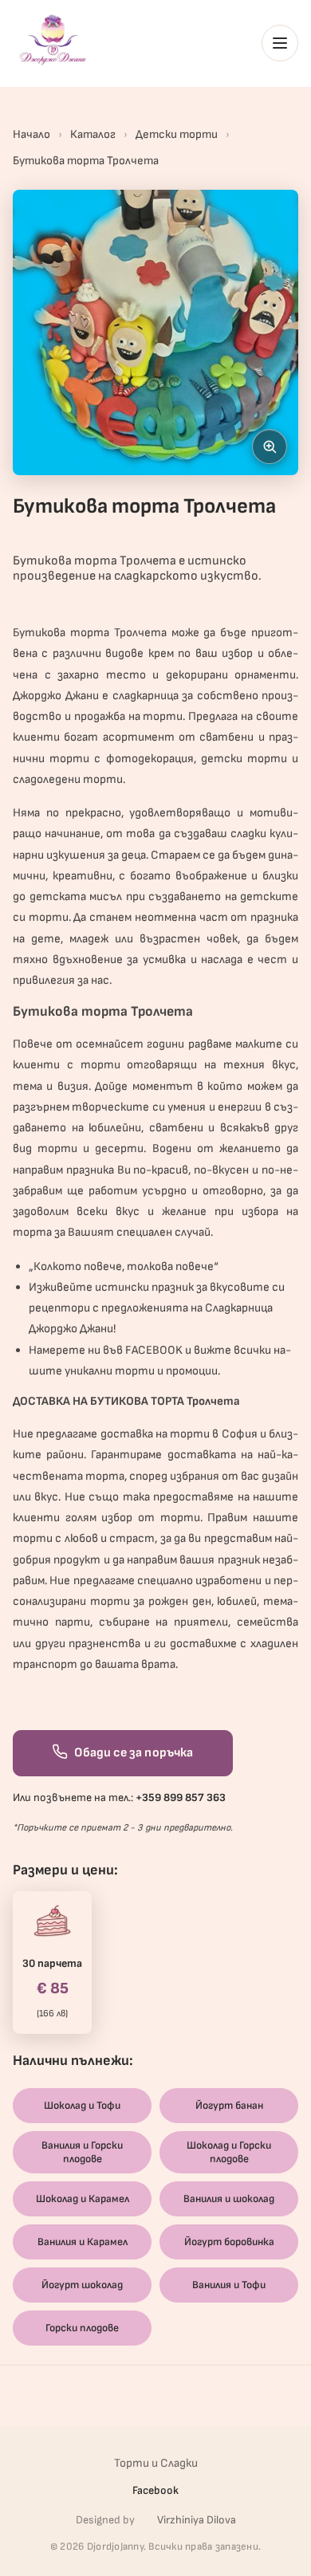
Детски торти (177, 134)
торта (90, 633)
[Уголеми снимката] (270, 446)
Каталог (93, 134)
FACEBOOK (154, 1350)
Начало (31, 134)
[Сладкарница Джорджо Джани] (53, 40)
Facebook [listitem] (155, 2490)
